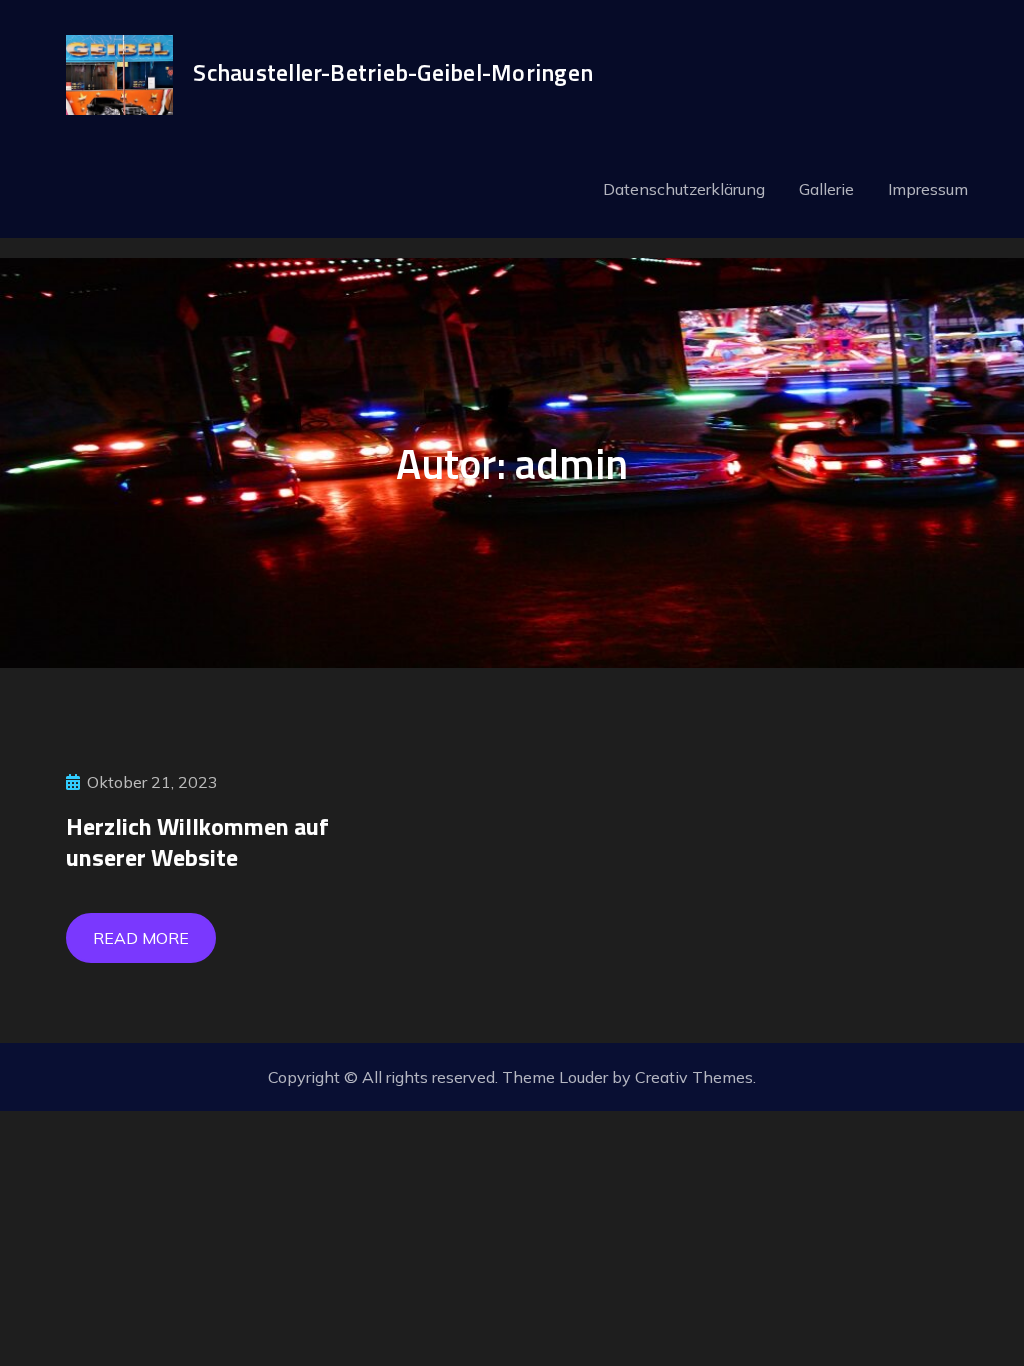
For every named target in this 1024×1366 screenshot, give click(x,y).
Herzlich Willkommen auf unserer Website (197, 841)
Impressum (928, 189)
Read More (141, 938)
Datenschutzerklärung (684, 189)
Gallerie (826, 189)
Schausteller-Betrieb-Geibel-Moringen (393, 72)
